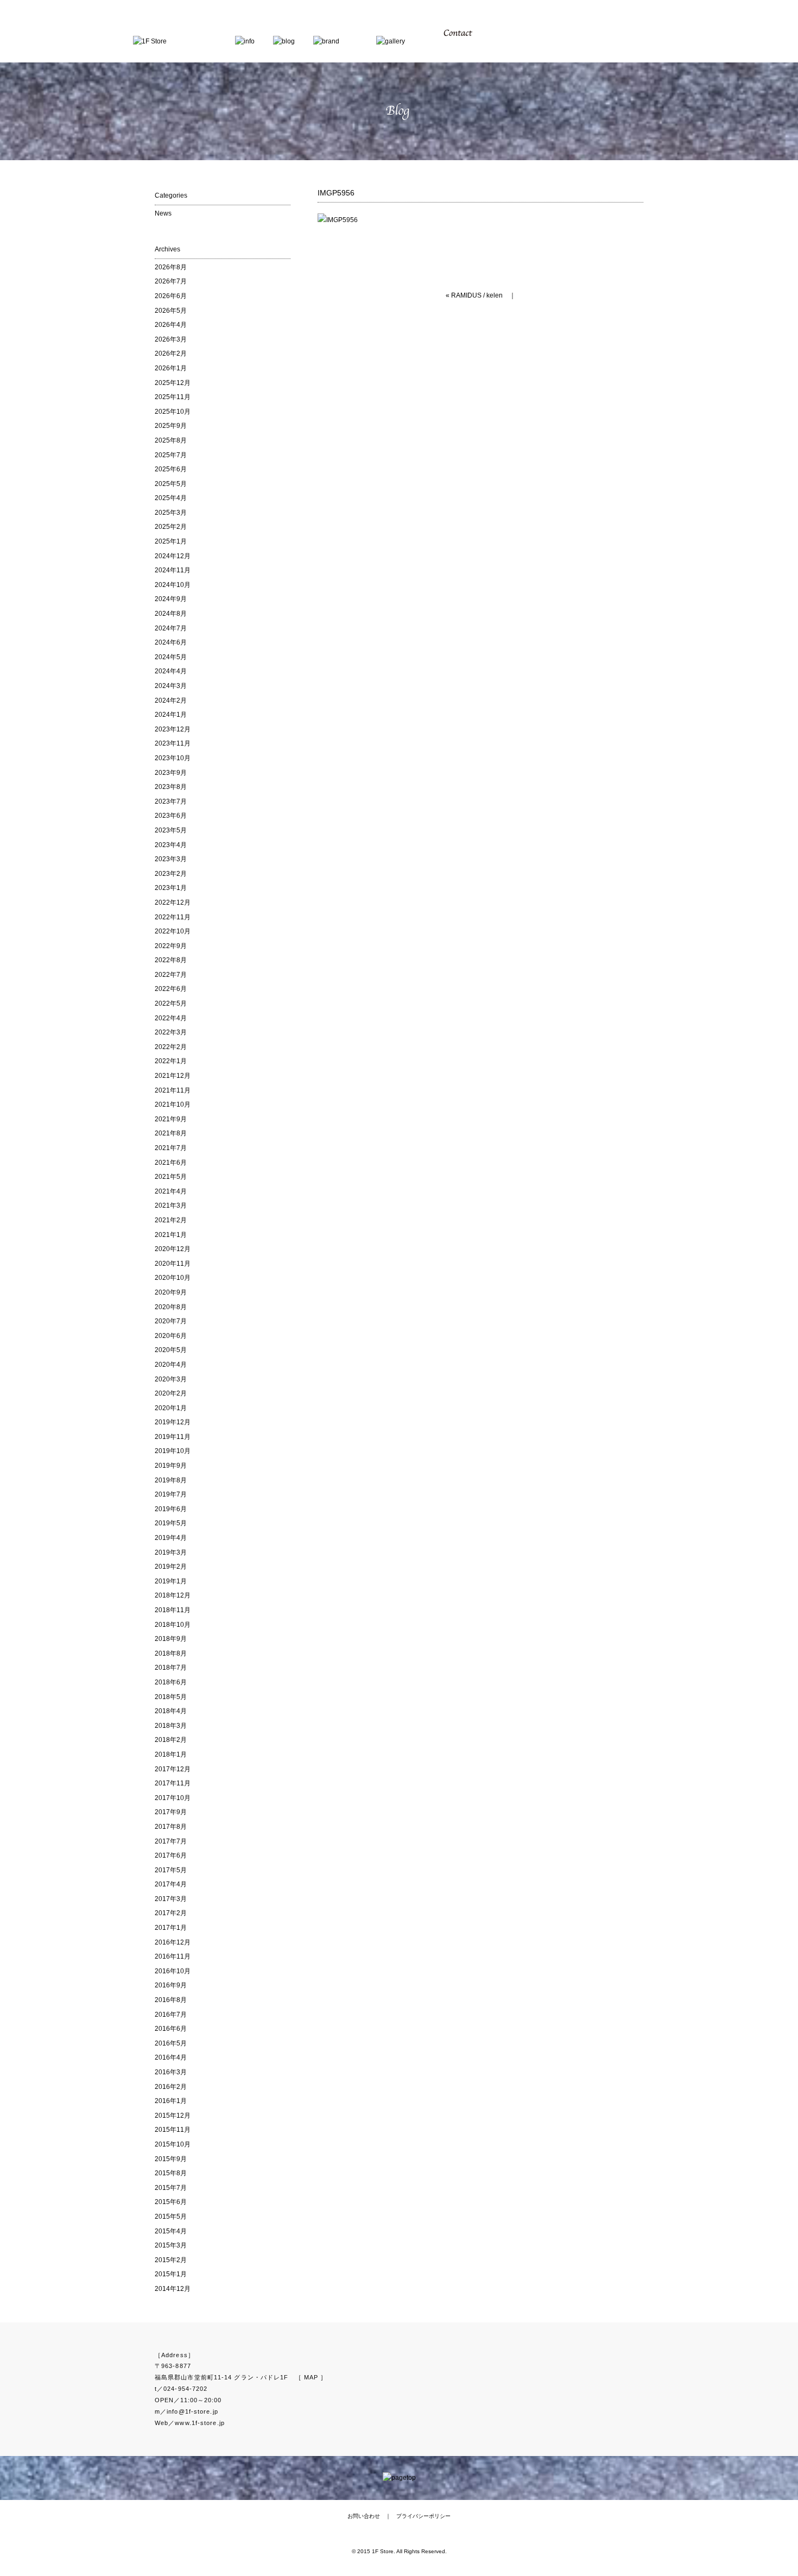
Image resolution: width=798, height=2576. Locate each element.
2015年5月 (171, 2217)
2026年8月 (171, 267)
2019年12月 (173, 1422)
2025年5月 (171, 484)
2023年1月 (171, 888)
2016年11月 (173, 1956)
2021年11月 (173, 1090)
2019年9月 (171, 1466)
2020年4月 (171, 1365)
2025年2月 (171, 527)
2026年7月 (171, 281)
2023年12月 (173, 729)
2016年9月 (171, 1985)
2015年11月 (173, 2130)
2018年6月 (171, 1682)
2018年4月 (171, 1711)
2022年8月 (171, 960)
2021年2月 (171, 1220)
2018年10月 (173, 1625)
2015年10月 (173, 2144)
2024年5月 (171, 657)
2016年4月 (171, 2057)
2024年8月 (171, 614)
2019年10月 (173, 1451)
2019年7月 (171, 1494)
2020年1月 (171, 1408)
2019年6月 (171, 1509)
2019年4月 (171, 1538)
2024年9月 (171, 599)
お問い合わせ (364, 2516)
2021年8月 (171, 1133)
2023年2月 (171, 874)
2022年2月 (171, 1047)
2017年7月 (171, 1841)
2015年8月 (171, 2173)
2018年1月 (171, 1754)
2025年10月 (173, 412)
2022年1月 (171, 1061)
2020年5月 (171, 1350)
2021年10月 (173, 1104)
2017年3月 (171, 1899)
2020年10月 (173, 1278)
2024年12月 (173, 556)
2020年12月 (173, 1249)
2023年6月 (171, 816)
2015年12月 (173, 2116)
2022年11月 (173, 917)
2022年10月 (173, 931)
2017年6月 (171, 1855)
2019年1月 (171, 1581)
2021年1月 (171, 1235)
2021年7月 (171, 1148)
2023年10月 (173, 758)
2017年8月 (171, 1827)
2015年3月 (171, 2245)
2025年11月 (173, 397)
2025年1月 (171, 541)
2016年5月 (171, 2043)
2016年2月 (171, 2087)
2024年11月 (173, 570)
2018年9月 (171, 1639)
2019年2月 (171, 1567)
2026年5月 (171, 311)
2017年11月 (173, 1783)
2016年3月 (171, 2072)
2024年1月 (171, 715)
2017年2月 (171, 1913)
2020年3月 (171, 1379)
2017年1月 (171, 1928)
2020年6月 (171, 1336)
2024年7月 (171, 628)
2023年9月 (171, 773)
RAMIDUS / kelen (477, 295)
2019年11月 (173, 1437)
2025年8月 (171, 440)
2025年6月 (171, 469)
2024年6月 (171, 642)
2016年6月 (171, 2029)
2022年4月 (171, 1018)
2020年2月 (171, 1393)
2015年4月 (171, 2231)
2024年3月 (171, 686)
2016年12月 (173, 1942)
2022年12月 (173, 902)
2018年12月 (173, 1595)
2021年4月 (171, 1191)
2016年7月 (171, 2015)
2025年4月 (171, 498)
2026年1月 (171, 368)
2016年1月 (171, 2101)
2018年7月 (171, 1668)
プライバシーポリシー (423, 2516)
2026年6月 (171, 296)
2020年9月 (171, 1292)
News (163, 213)
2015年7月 (171, 2188)
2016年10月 (173, 1971)
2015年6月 (171, 2202)
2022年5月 (171, 1003)
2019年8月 (171, 1480)
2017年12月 (173, 1769)
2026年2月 (171, 353)
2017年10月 (173, 1798)
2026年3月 (171, 339)
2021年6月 (171, 1163)
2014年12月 (173, 2289)
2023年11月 (173, 743)
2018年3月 (171, 1726)
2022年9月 (171, 946)
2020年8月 (171, 1307)
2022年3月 (171, 1032)
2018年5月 (171, 1697)
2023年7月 (171, 801)
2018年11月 (173, 1610)
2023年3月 (171, 859)
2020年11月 (173, 1264)
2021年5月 (171, 1177)
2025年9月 (171, 426)
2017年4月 (171, 1884)
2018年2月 (171, 1740)
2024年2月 (171, 700)
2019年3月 (171, 1552)
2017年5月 (171, 1870)
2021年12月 (173, 1076)
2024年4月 (171, 671)
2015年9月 (171, 2159)
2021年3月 (171, 1205)
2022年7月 (171, 975)
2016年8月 (171, 2000)
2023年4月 (171, 845)
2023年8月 (171, 787)
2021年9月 (171, 1119)
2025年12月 (173, 383)
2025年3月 (171, 513)
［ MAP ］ (311, 2377)
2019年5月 (171, 1523)
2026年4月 (171, 325)
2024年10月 (173, 585)
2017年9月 (171, 1812)
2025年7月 (171, 455)
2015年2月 (171, 2260)
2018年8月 (171, 1653)
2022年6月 (171, 989)
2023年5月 (171, 830)
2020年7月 (171, 1321)
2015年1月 (171, 2274)
